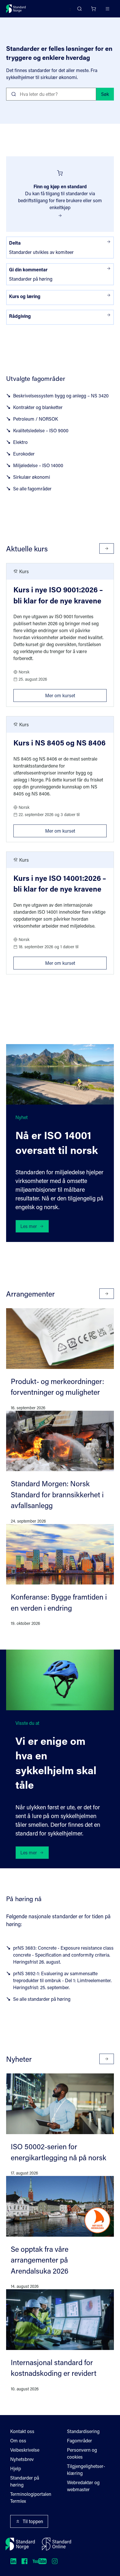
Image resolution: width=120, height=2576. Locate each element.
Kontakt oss (22, 2431)
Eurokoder (24, 454)
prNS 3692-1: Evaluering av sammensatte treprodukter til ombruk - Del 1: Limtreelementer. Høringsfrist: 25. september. (62, 1980)
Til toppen (33, 2521)
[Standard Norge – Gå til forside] (16, 9)
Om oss (18, 2440)
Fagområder (80, 2440)
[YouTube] (40, 2561)
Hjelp (16, 2468)
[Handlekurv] (93, 9)
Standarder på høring (25, 2481)
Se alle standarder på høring (42, 1999)
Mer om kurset (76, 694)
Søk (105, 94)
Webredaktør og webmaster (83, 2486)
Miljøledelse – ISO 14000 (38, 465)
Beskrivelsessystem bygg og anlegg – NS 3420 (61, 396)
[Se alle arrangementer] (107, 1294)
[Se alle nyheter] (107, 2059)
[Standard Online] (57, 2544)
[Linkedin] (13, 2561)
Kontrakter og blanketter (38, 407)
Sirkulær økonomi (32, 477)
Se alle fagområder (32, 489)
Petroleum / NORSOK (36, 419)
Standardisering (83, 2431)
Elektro (20, 442)
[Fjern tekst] (89, 94)
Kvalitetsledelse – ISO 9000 (41, 430)
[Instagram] (55, 2561)
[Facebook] (24, 2561)
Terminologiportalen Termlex (31, 2497)
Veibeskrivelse (25, 2450)
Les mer (29, 1226)
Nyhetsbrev (22, 2459)
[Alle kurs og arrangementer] (107, 548)
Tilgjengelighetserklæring (86, 2470)
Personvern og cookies (82, 2453)
